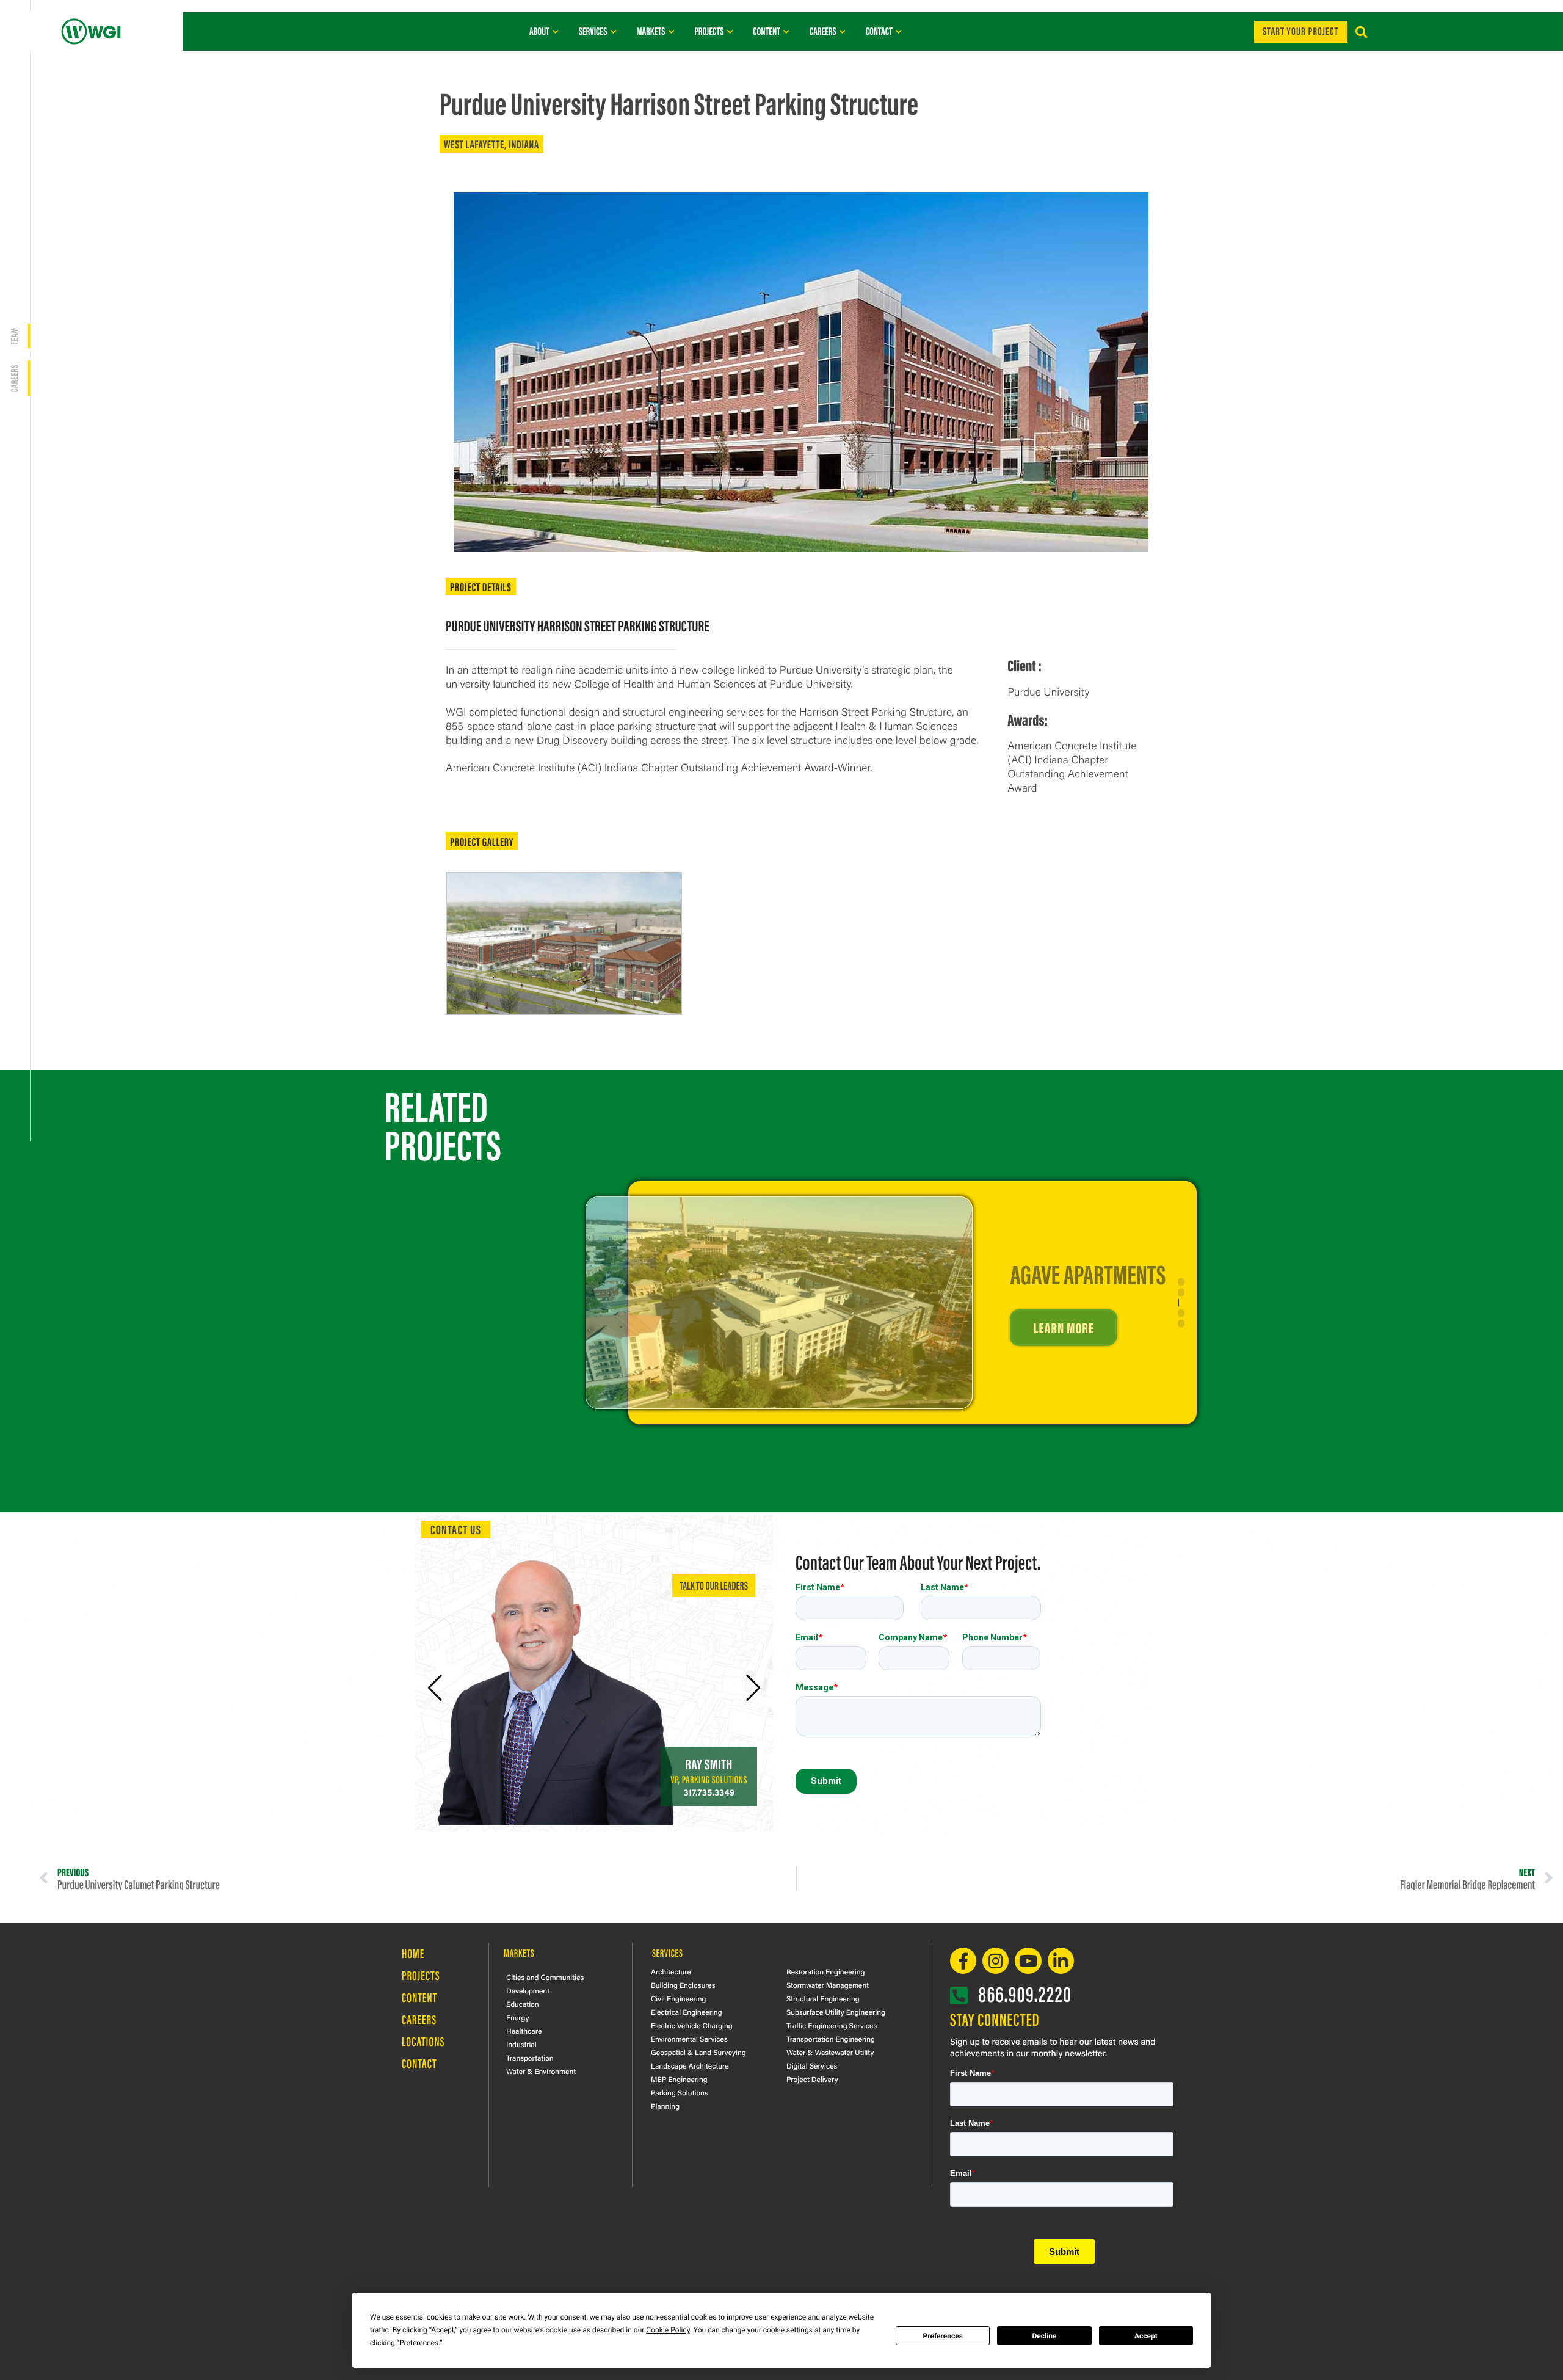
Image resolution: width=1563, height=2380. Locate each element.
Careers (419, 2019)
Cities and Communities (545, 1977)
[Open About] (556, 31)
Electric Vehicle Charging (692, 2025)
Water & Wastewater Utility (830, 2052)
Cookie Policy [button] (668, 2330)
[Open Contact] (899, 31)
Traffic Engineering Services (832, 2025)
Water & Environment (541, 2071)
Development (528, 1990)
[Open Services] (613, 31)
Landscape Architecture (690, 2065)
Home (413, 1953)
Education (523, 2004)
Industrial (521, 2044)
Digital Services (812, 2065)
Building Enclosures (683, 1985)
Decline (1044, 2336)
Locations (423, 2041)
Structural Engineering (823, 1998)
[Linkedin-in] (1061, 1961)
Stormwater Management (828, 1985)
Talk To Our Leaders (714, 1585)
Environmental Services (689, 2039)
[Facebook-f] (963, 1961)
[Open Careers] (843, 31)
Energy (517, 2017)
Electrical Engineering (687, 2012)
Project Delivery (812, 2079)
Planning (665, 2106)
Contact (419, 2063)
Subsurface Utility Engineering (836, 2012)
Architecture (671, 1971)
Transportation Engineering (831, 2039)
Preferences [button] (419, 2343)
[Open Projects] (730, 31)
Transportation (530, 2058)
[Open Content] (787, 31)
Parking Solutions (680, 2092)
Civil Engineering (678, 1998)
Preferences (943, 2336)
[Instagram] (995, 1961)
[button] (1361, 33)
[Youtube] (1028, 1961)
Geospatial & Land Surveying (698, 2052)
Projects (421, 1975)
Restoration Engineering (825, 1971)
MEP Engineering (679, 2079)
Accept (1146, 2336)
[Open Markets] (671, 31)
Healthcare (524, 2031)
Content (419, 1997)
